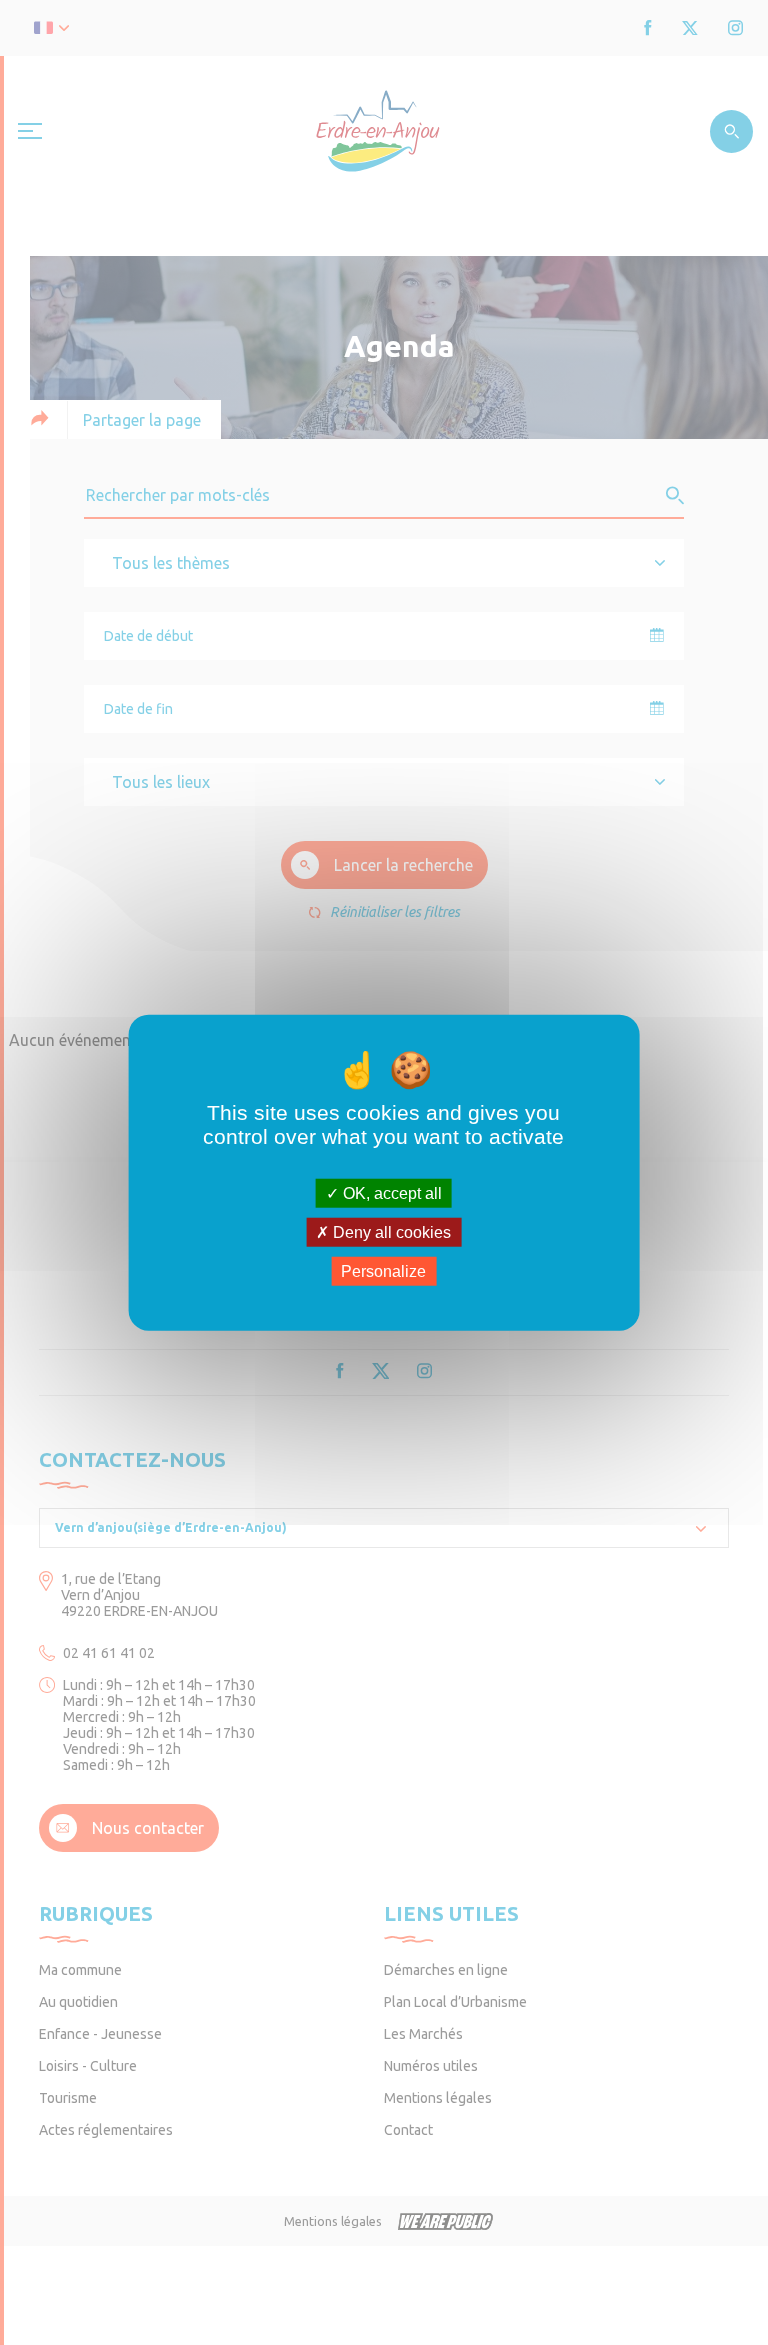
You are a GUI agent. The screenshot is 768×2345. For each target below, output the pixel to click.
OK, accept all (390, 1192)
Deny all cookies (390, 1231)
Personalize (383, 1271)
